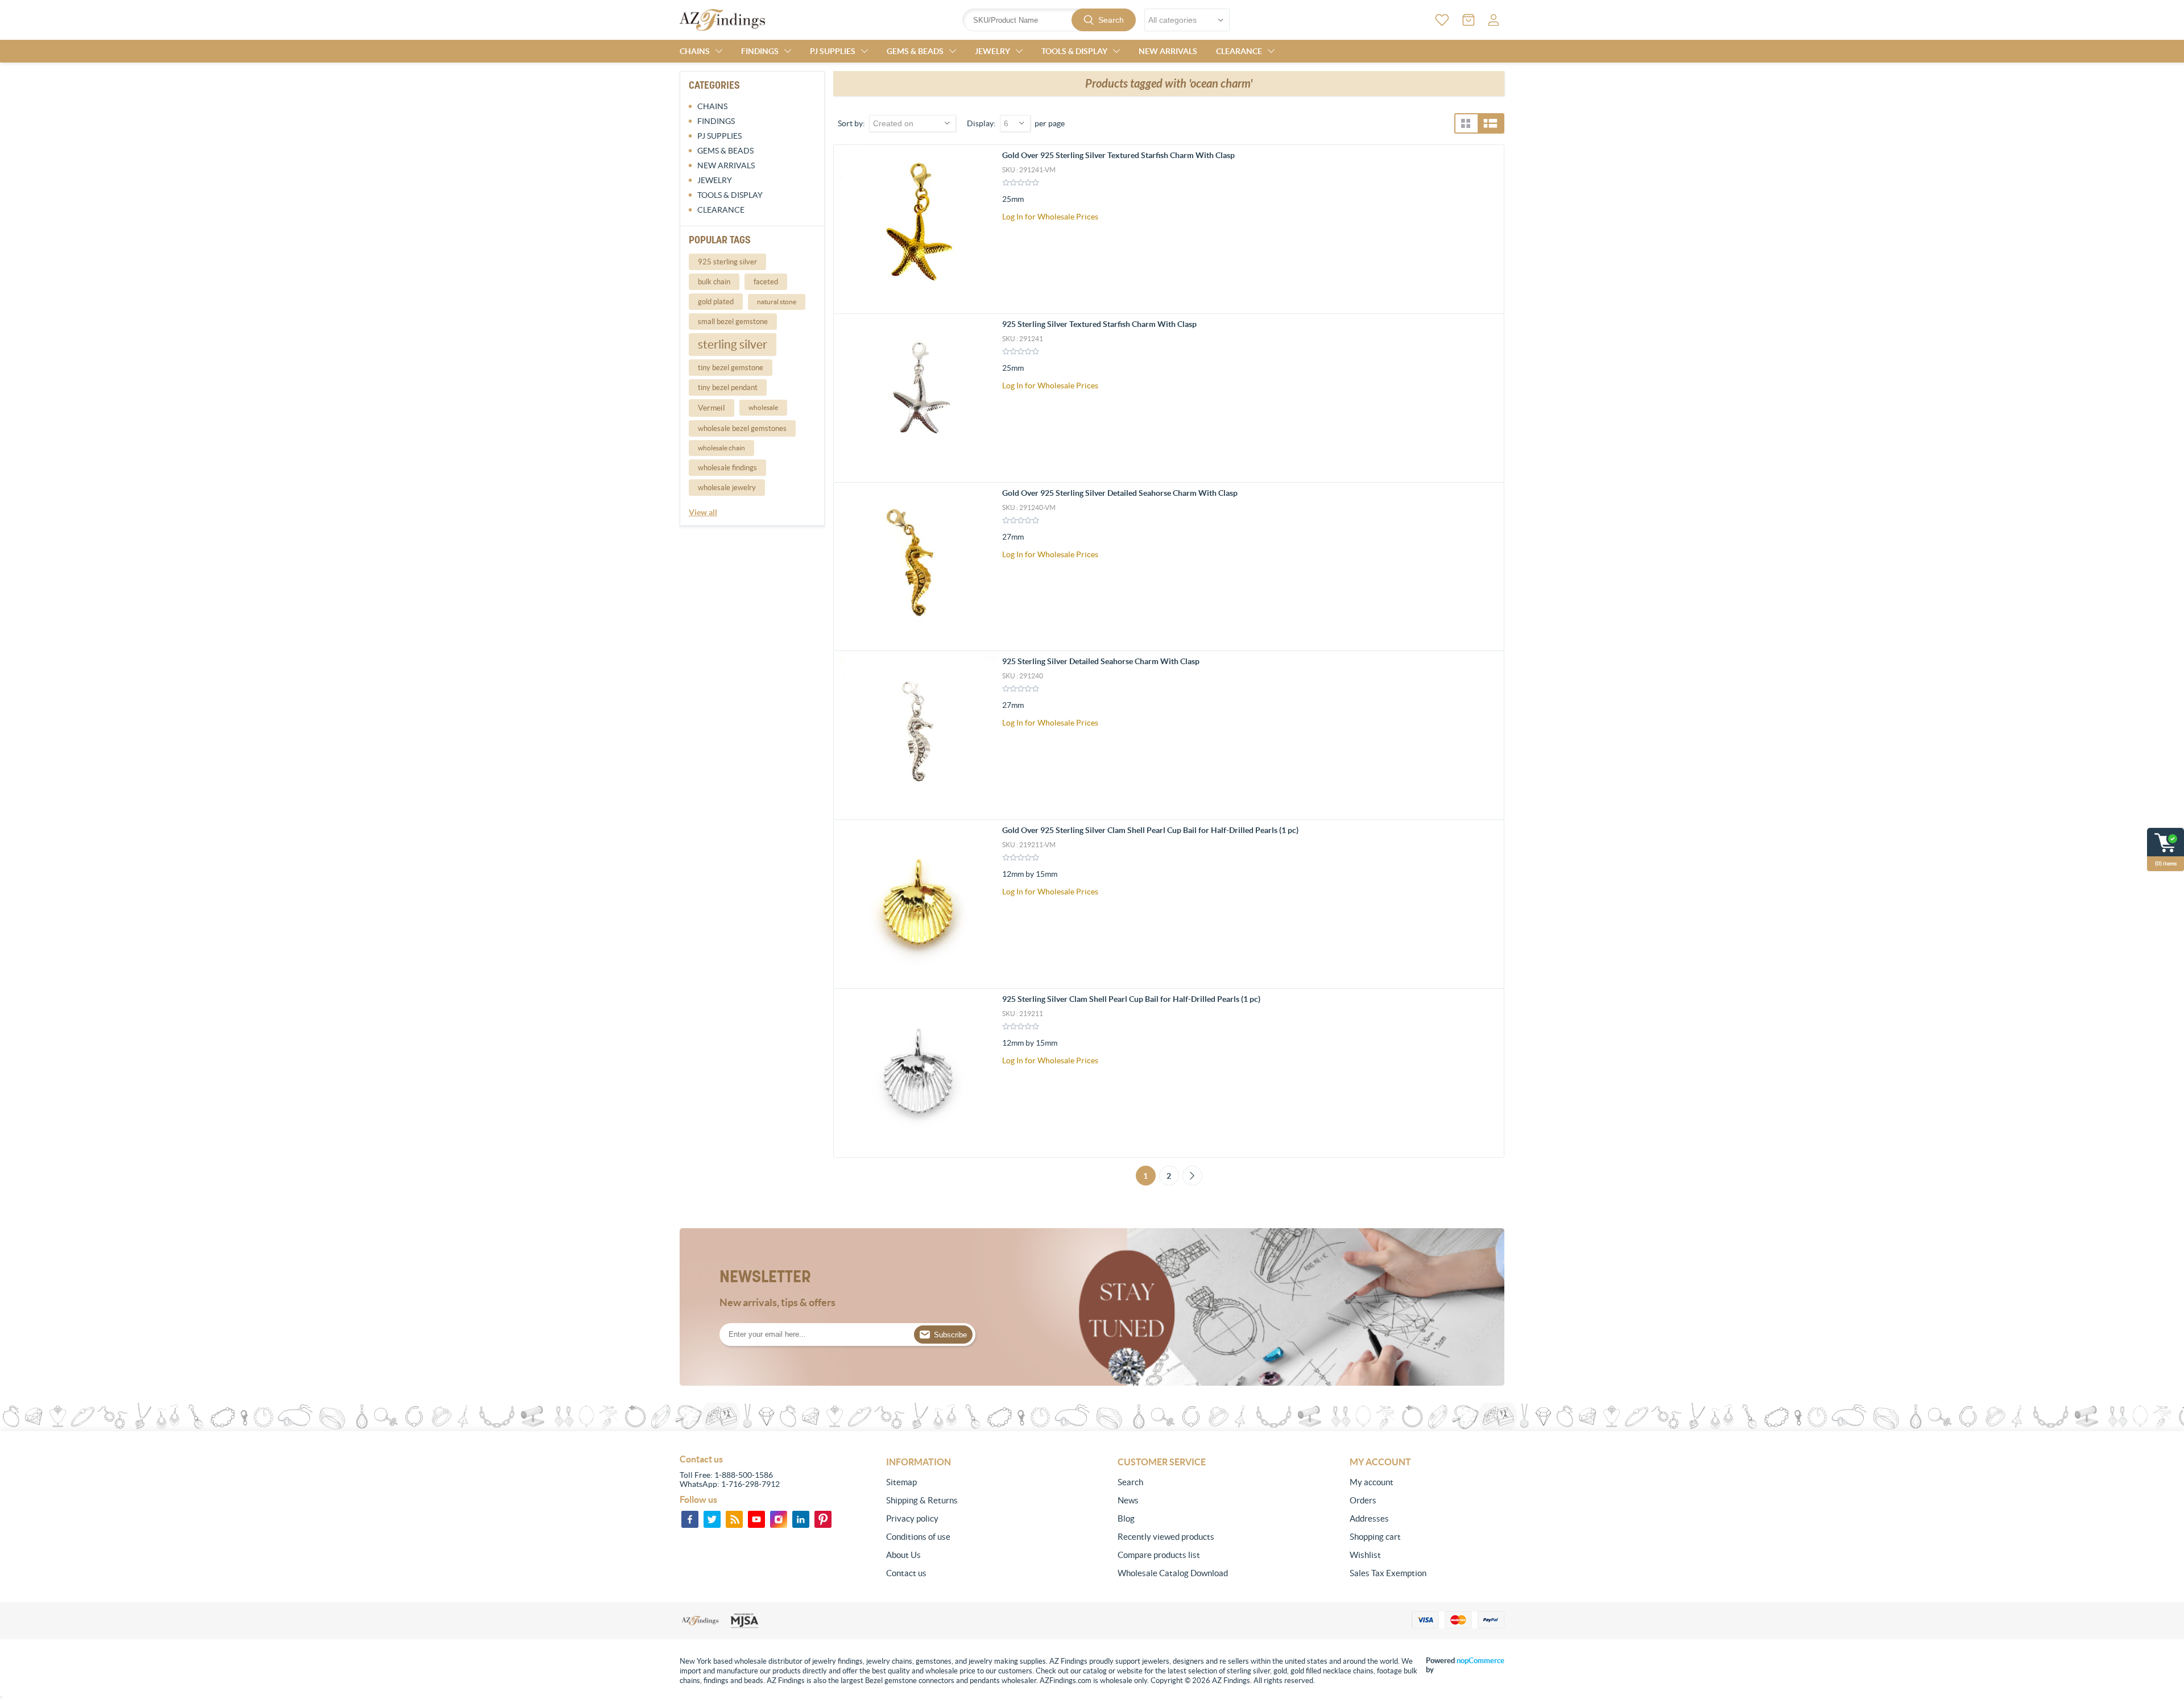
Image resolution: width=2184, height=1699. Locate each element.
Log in (1494, 20)
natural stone (777, 302)
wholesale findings (727, 468)
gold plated (716, 302)
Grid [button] (1466, 123)
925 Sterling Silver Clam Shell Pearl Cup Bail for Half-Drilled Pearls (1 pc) (1131, 999)
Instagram (779, 1519)
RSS (734, 1519)
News (1128, 1500)
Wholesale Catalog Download (1173, 1573)
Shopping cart (1375, 1537)
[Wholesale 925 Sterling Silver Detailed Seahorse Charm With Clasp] (918, 735)
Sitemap (901, 1482)
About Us (903, 1555)
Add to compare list (1489, 226)
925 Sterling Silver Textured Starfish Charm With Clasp (1099, 324)
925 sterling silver (727, 262)
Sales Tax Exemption (1388, 1573)
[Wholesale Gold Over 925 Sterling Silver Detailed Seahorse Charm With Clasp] (918, 567)
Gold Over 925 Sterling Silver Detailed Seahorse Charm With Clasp (1120, 493)
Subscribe (950, 1335)
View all (703, 512)
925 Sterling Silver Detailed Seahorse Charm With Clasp (1101, 661)
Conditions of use (918, 1537)
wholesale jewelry (727, 488)
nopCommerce (1480, 1661)
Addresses (1369, 1518)
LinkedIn (801, 1519)
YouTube (756, 1519)
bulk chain (714, 282)
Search (1111, 20)
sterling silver (733, 344)
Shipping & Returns (922, 1500)
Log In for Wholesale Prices (1050, 217)
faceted (766, 282)
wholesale (763, 407)
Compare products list (1159, 1555)
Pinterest (823, 1519)
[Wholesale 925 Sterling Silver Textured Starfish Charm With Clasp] (918, 398)
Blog (1126, 1518)
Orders (1363, 1500)
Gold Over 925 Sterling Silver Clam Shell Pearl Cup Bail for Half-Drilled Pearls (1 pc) (1150, 830)
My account (1372, 1482)
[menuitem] (963, 1482)
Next (1192, 1176)
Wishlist (1365, 1555)
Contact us (906, 1573)
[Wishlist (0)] (1442, 20)
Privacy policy (912, 1518)
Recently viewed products (1166, 1537)
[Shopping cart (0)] (1469, 20)
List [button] (1490, 123)
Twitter (712, 1519)
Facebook (690, 1519)
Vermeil (712, 408)
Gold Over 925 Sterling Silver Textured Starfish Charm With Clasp (1118, 155)
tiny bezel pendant (728, 388)
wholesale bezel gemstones (742, 428)
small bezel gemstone (733, 322)
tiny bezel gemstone (731, 368)
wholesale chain (721, 448)
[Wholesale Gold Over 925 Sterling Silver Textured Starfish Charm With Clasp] (918, 229)
